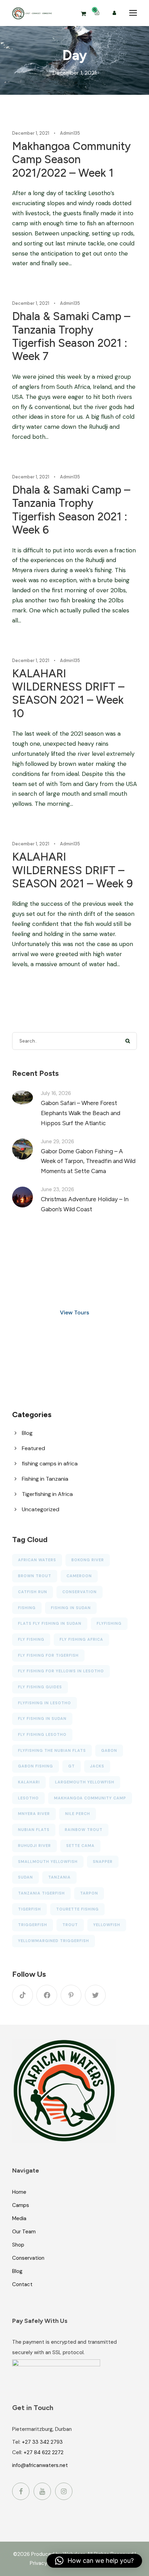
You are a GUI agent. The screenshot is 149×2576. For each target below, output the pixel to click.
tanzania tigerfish (41, 1893)
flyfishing (109, 1623)
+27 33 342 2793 (42, 2442)
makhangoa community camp (90, 1798)
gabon (109, 1750)
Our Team (24, 2232)
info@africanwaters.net (40, 2465)
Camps (21, 2205)
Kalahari (29, 1782)
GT (72, 1766)
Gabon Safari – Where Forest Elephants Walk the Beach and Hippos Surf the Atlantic (81, 1113)
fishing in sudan (71, 1608)
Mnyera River (34, 1814)
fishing (27, 1608)
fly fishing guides (40, 1687)
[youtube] (42, 2491)
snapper (103, 1862)
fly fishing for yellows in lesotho (61, 1671)
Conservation (28, 2258)
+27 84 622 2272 (43, 2452)
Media (19, 2218)
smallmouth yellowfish (48, 1862)
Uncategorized (41, 1509)
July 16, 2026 (56, 1093)
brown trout (35, 1576)
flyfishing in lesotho (45, 1703)
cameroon (79, 1576)
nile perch (78, 1814)
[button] (94, 2561)
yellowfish (107, 1925)
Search (128, 1041)
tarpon (89, 1893)
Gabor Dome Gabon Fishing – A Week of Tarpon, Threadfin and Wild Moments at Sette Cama (88, 1161)
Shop (18, 2245)
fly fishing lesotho (42, 1734)
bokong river (88, 1560)
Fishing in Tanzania (45, 1479)
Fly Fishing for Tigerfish (48, 1655)
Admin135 (70, 133)
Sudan (25, 1877)
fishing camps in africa (50, 1463)
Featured (33, 1448)
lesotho (28, 1798)
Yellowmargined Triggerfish (54, 1941)
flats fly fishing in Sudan (50, 1623)
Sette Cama (80, 1846)
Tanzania (59, 1877)
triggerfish (33, 1925)
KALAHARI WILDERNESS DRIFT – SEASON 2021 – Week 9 (72, 870)
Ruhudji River (34, 1846)
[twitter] (95, 1995)
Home (19, 2192)
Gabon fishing (36, 1766)
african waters (37, 1560)
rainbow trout (84, 1830)
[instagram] (64, 2491)
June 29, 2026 (58, 1141)
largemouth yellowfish (85, 1782)
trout (70, 1925)
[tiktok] (23, 1995)
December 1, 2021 (31, 133)
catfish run (33, 1592)
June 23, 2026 (58, 1189)
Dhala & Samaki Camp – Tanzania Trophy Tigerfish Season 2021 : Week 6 (71, 510)
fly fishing (31, 1639)
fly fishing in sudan (42, 1718)
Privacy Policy (46, 2563)
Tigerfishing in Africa (47, 1494)
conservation (80, 1592)
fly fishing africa (81, 1639)
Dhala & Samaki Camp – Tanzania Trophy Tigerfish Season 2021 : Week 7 (71, 336)
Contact (22, 2284)
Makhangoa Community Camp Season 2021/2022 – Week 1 (71, 160)
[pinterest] (71, 1995)
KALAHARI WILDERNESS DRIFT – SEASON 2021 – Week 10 (68, 693)
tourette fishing (77, 1909)
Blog (27, 1433)
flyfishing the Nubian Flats (52, 1750)
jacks (97, 1766)
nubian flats (34, 1830)
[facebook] (47, 1995)
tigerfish (29, 1909)
